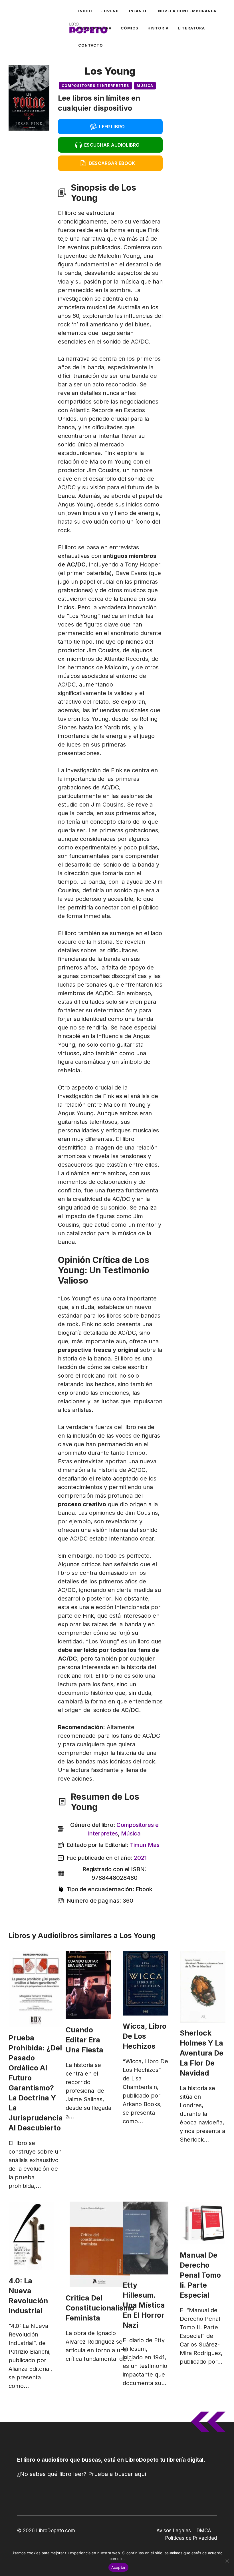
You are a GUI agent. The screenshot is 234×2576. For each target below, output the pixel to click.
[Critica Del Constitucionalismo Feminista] (100, 2244)
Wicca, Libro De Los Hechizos (145, 2036)
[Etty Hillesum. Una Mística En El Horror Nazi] (146, 2238)
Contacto (91, 45)
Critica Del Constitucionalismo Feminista (100, 2308)
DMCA (204, 2531)
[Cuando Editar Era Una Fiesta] (88, 1985)
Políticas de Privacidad (191, 2538)
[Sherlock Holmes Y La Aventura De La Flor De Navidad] (203, 1987)
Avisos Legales (174, 2531)
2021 (140, 1858)
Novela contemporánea (187, 11)
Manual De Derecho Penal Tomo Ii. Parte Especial (200, 2275)
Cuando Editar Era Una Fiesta (84, 2040)
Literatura (191, 28)
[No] (227, 2561)
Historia (158, 28)
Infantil (139, 11)
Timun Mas (145, 1845)
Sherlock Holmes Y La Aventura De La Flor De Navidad (202, 2053)
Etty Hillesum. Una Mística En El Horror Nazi (144, 2305)
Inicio (85, 11)
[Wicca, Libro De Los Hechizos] (146, 1983)
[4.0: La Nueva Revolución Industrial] (31, 2236)
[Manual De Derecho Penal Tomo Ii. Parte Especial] (203, 2223)
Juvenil (111, 11)
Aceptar (119, 2567)
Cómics (130, 28)
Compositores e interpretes (95, 86)
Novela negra (95, 28)
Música (145, 86)
